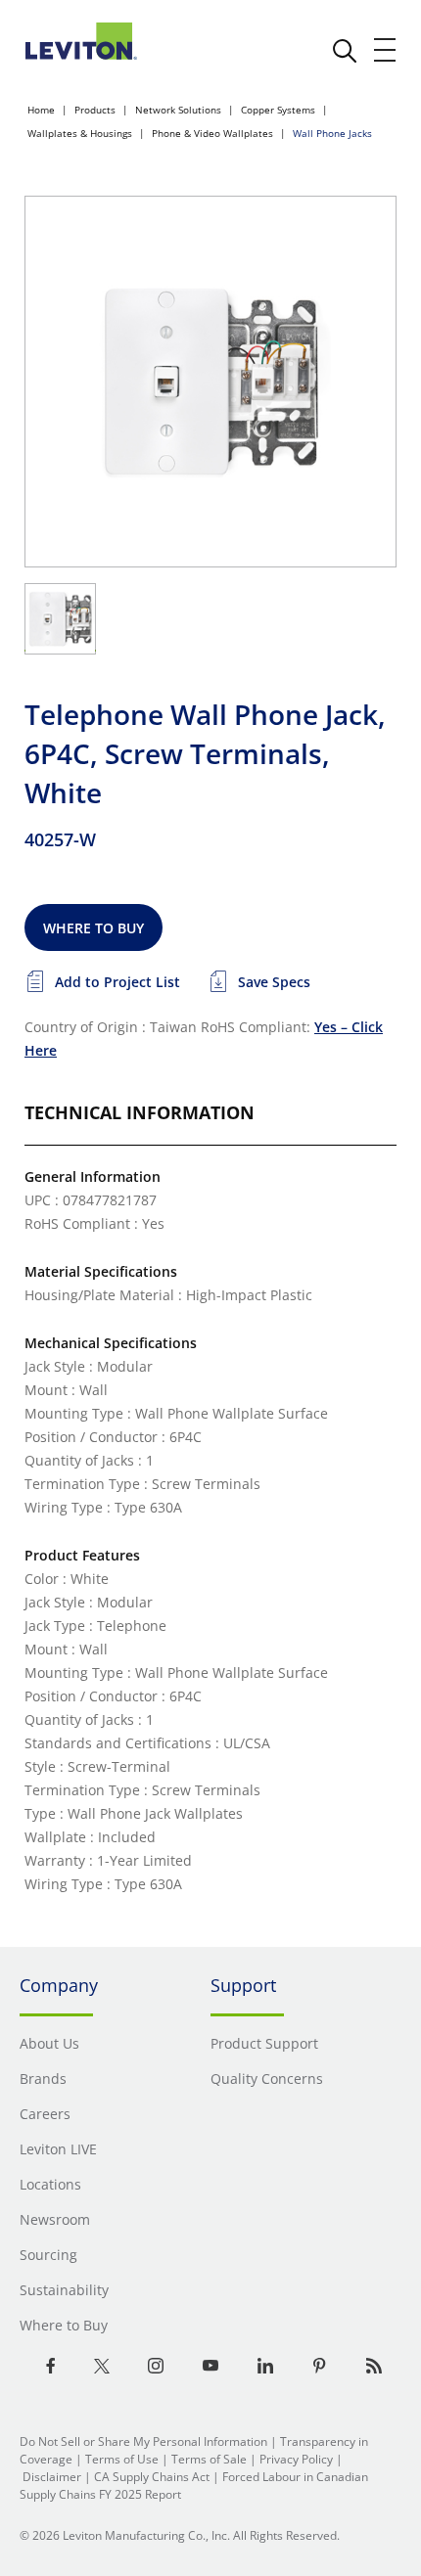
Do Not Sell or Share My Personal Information (143, 2441)
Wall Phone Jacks (332, 133)
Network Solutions (178, 110)
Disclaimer (52, 2477)
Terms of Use (122, 2459)
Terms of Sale (209, 2459)
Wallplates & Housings (80, 133)
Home (41, 110)
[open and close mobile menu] (386, 50)
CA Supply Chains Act (152, 2477)
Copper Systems (278, 110)
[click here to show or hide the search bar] (345, 51)
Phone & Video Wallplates (212, 133)
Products (95, 110)
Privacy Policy (296, 2459)
